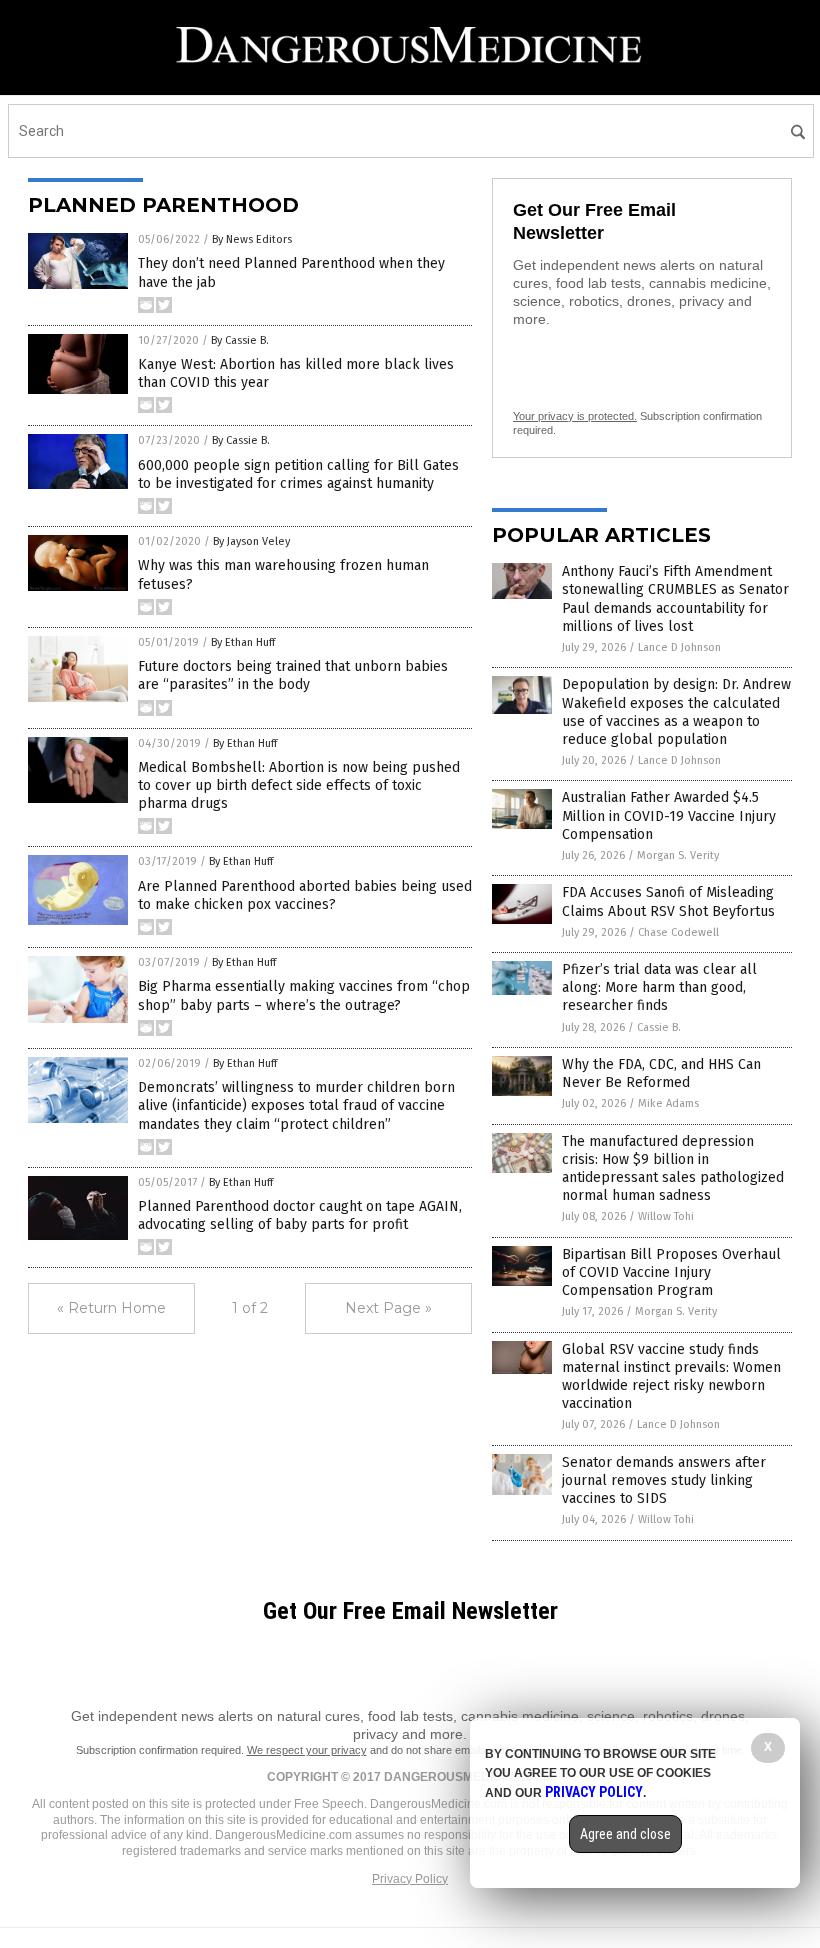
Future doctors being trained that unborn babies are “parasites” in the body (293, 675)
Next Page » (388, 1308)
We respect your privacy (307, 1750)
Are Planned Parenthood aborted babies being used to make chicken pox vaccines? (305, 895)
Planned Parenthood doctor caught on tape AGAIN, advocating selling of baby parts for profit (300, 1215)
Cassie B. (659, 1027)
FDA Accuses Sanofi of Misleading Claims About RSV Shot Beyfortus (668, 901)
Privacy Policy (410, 1879)
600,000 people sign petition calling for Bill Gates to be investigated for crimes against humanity (298, 474)
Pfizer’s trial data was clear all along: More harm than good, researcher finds (659, 987)
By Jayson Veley (251, 541)
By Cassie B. (240, 340)
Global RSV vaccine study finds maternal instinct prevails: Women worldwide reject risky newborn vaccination (671, 1377)
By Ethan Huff (243, 642)
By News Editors (252, 239)
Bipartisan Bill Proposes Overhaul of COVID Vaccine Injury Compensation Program (671, 1272)
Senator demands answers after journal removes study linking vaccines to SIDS (664, 1480)
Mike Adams (668, 1103)
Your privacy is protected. (575, 416)
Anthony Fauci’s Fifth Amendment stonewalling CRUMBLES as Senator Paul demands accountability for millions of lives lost (675, 599)
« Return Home (111, 1308)
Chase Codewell (678, 932)
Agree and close (625, 1834)
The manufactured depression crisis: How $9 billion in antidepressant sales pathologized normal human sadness (673, 1169)
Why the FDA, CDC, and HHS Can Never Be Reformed (661, 1073)
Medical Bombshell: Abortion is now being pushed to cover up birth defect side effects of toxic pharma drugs (299, 785)
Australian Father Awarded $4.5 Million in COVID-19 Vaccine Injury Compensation (669, 815)
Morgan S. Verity (678, 855)
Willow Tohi (666, 1216)
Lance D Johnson (679, 647)
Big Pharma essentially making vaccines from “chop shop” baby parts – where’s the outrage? (304, 995)
